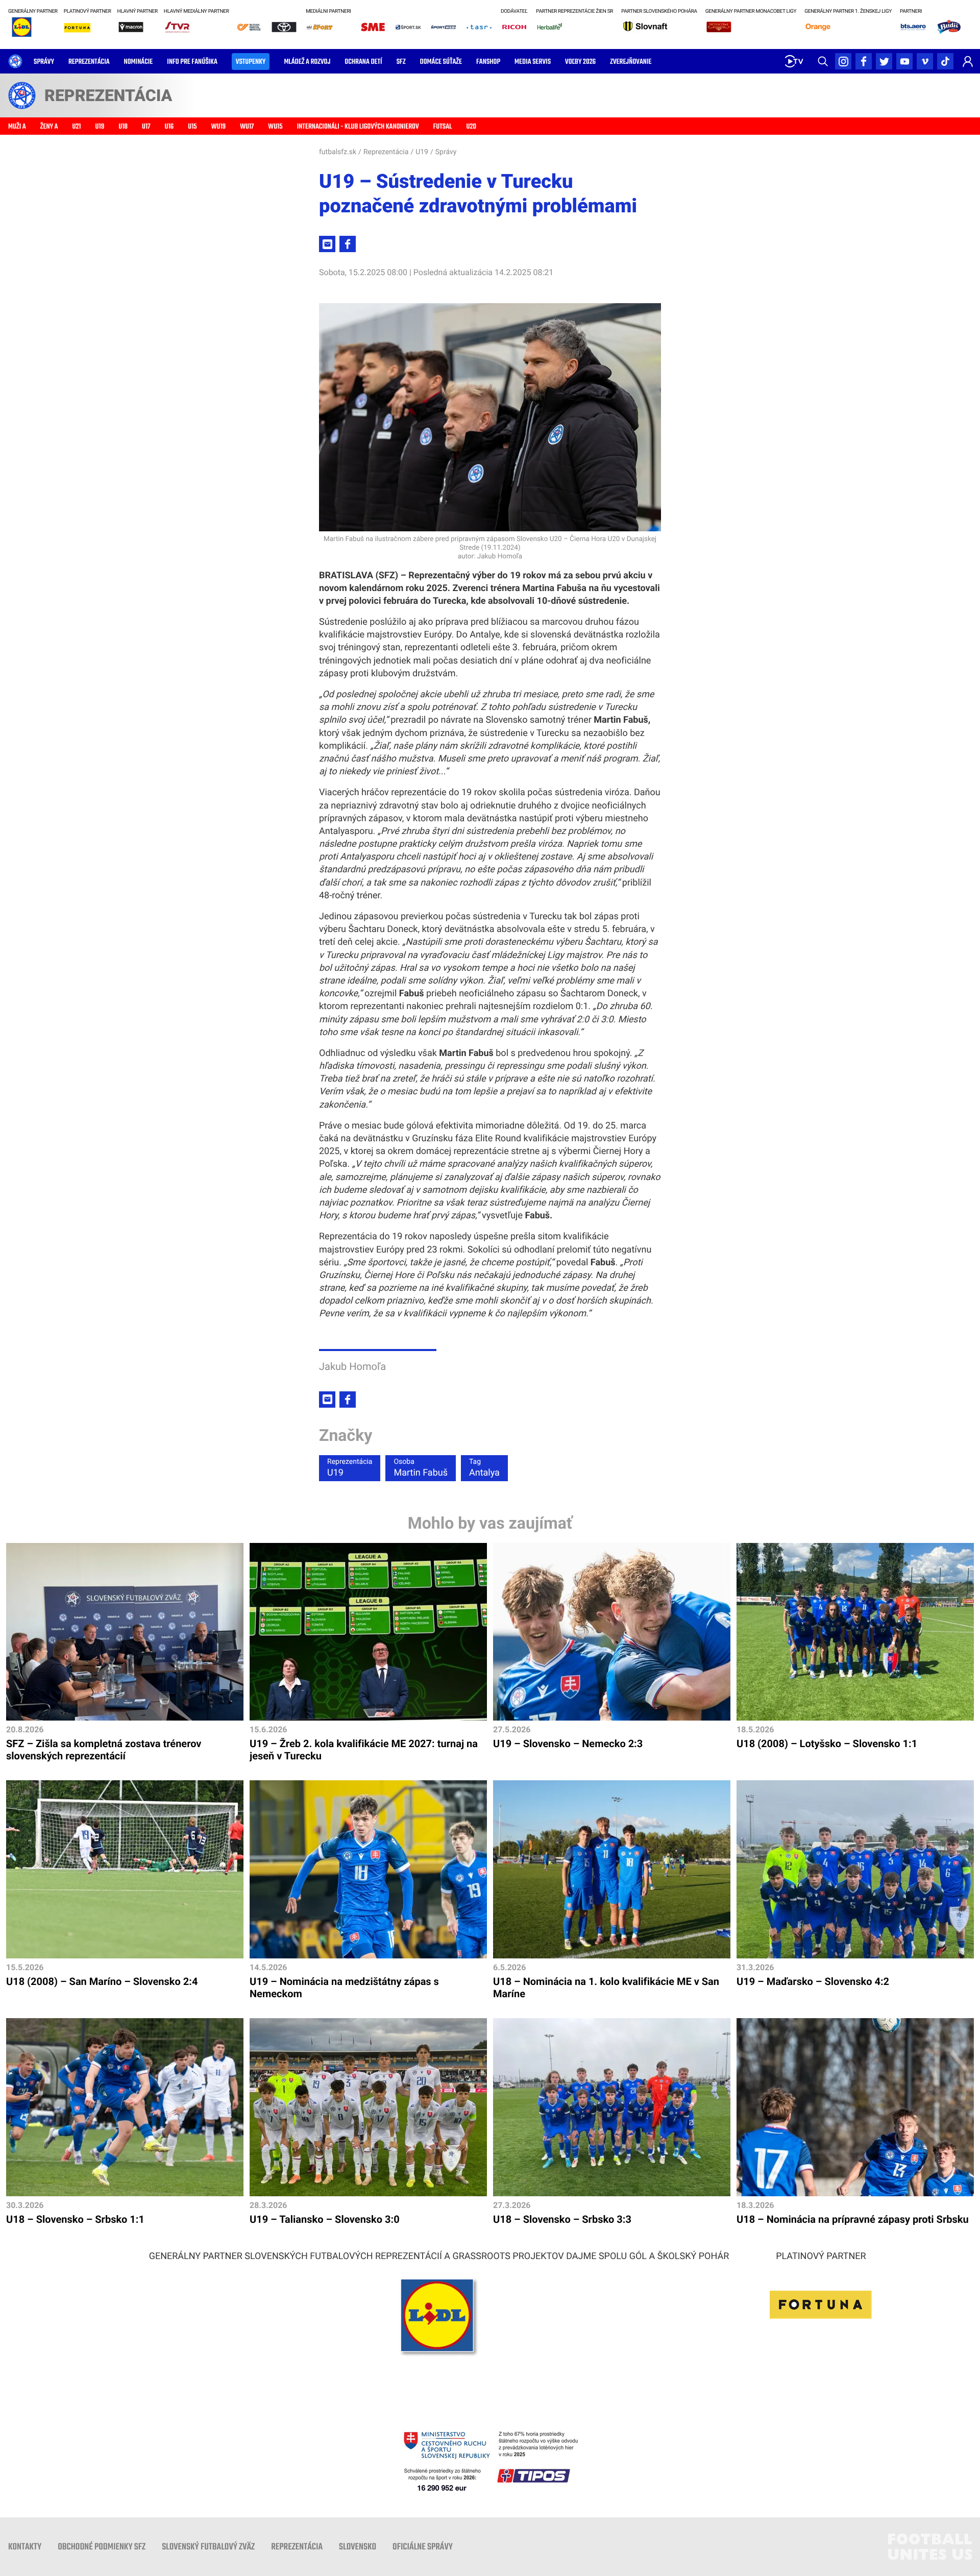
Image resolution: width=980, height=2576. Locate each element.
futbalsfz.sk (338, 152)
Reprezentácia (386, 152)
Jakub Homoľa (352, 1366)
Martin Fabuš (420, 1468)
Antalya (484, 1468)
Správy (446, 152)
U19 (422, 152)
